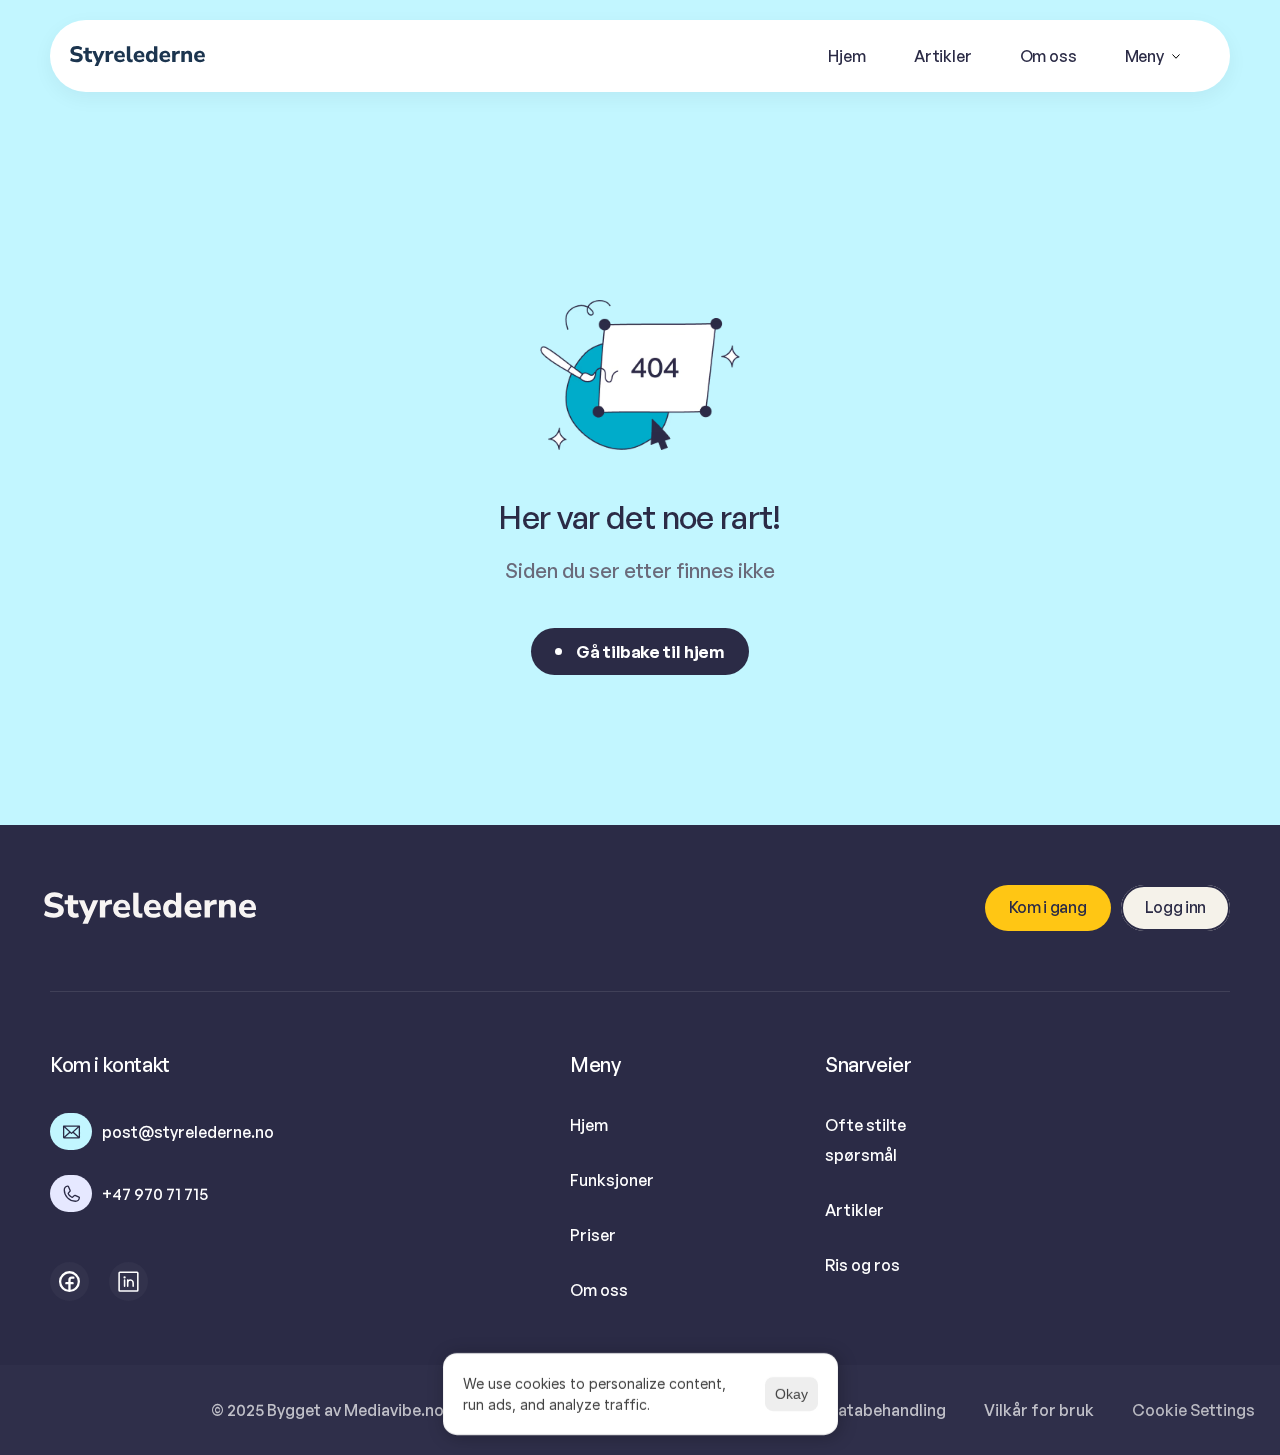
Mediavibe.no (394, 1410)
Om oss (599, 1290)
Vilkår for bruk (1039, 1410)
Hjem (589, 1125)
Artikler (854, 1210)
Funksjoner (612, 1180)
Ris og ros (862, 1265)
